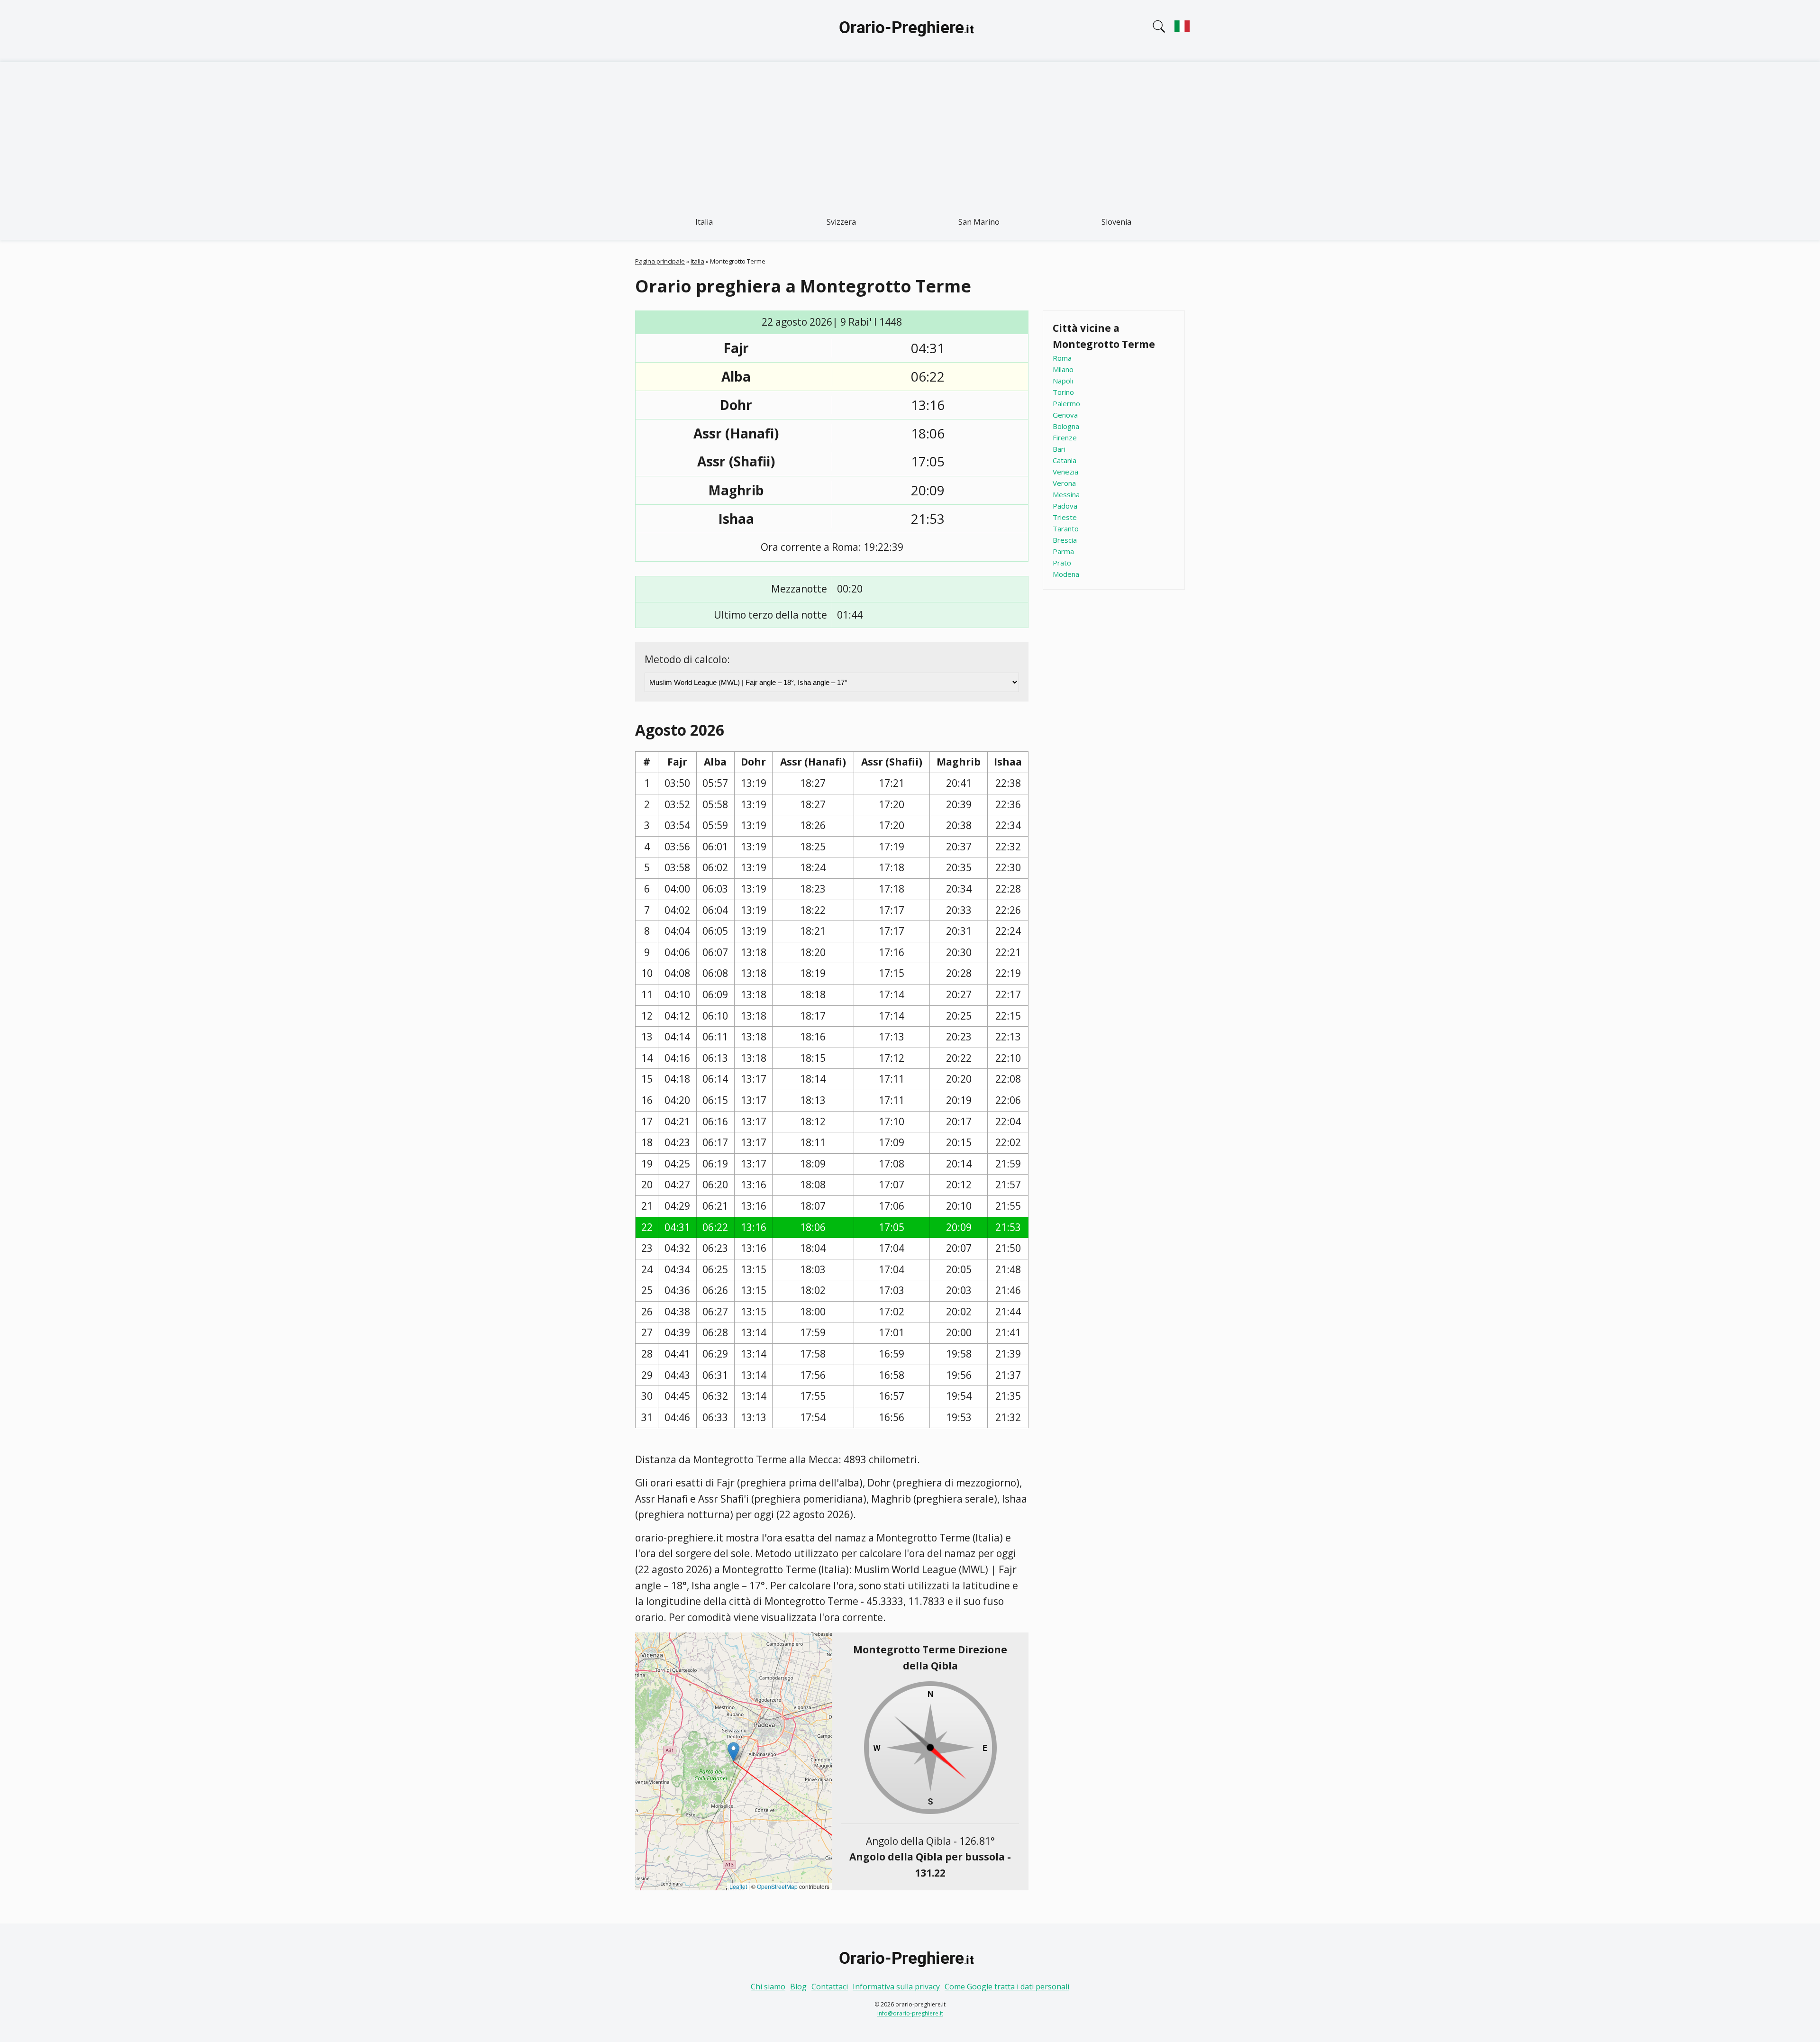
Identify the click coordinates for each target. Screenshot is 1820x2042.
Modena (1066, 574)
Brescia (1065, 540)
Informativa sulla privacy (896, 1987)
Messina (1066, 494)
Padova (1065, 506)
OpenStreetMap (777, 1886)
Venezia (1065, 472)
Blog (798, 1987)
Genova (1065, 415)
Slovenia (1116, 222)
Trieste (1065, 517)
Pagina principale (660, 261)
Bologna (1066, 426)
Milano (1063, 369)
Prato (1062, 563)
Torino (1063, 392)
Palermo (1066, 403)
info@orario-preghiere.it (910, 2013)
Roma (1062, 358)
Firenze (1065, 438)
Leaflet (738, 1886)
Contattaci (830, 1987)
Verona (1064, 483)
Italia (704, 222)
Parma (1063, 551)
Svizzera (841, 222)
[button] (733, 1752)
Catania (1065, 460)
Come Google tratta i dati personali (1007, 1987)
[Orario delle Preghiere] (910, 31)
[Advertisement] (910, 133)
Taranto (1066, 529)
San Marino (979, 222)
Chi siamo (768, 1987)
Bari (1059, 449)
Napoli (1063, 381)
